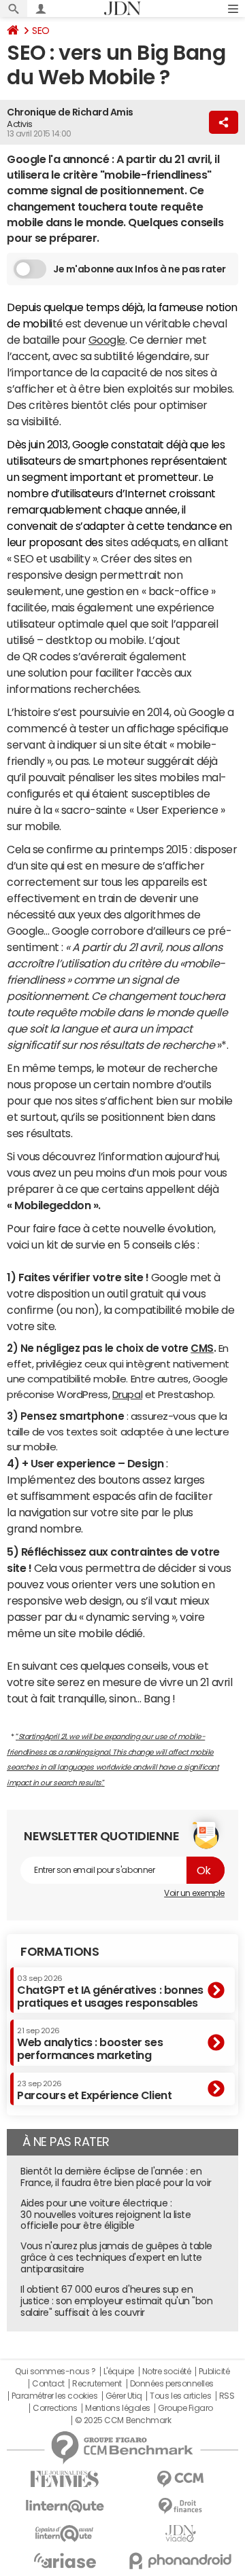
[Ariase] (65, 2560)
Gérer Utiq (124, 2396)
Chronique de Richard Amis (70, 112)
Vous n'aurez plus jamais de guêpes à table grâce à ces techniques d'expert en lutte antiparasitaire (116, 2257)
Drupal (127, 1394)
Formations (60, 1952)
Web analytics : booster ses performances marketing (90, 2044)
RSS (227, 2396)
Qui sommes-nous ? (55, 2372)
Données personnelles (172, 2384)
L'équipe (119, 2372)
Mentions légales (117, 2408)
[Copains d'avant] (65, 2534)
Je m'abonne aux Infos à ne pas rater (140, 269)
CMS (202, 1348)
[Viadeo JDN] (180, 2534)
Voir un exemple (194, 1893)
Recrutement (97, 2384)
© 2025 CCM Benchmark (123, 2420)
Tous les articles (180, 2396)
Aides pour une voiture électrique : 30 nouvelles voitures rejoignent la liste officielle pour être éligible (105, 2215)
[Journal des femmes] (65, 2479)
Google (107, 340)
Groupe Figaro (185, 2408)
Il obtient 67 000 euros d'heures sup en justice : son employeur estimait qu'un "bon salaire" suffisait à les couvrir (116, 2301)
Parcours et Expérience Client (94, 2090)
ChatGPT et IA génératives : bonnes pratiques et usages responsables (110, 1991)
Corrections (55, 2408)
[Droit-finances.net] (180, 2506)
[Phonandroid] (180, 2561)
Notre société (167, 2372)
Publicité (214, 2372)
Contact (48, 2384)
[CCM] (180, 2479)
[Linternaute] (65, 2506)
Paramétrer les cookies (54, 2396)
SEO (41, 31)
